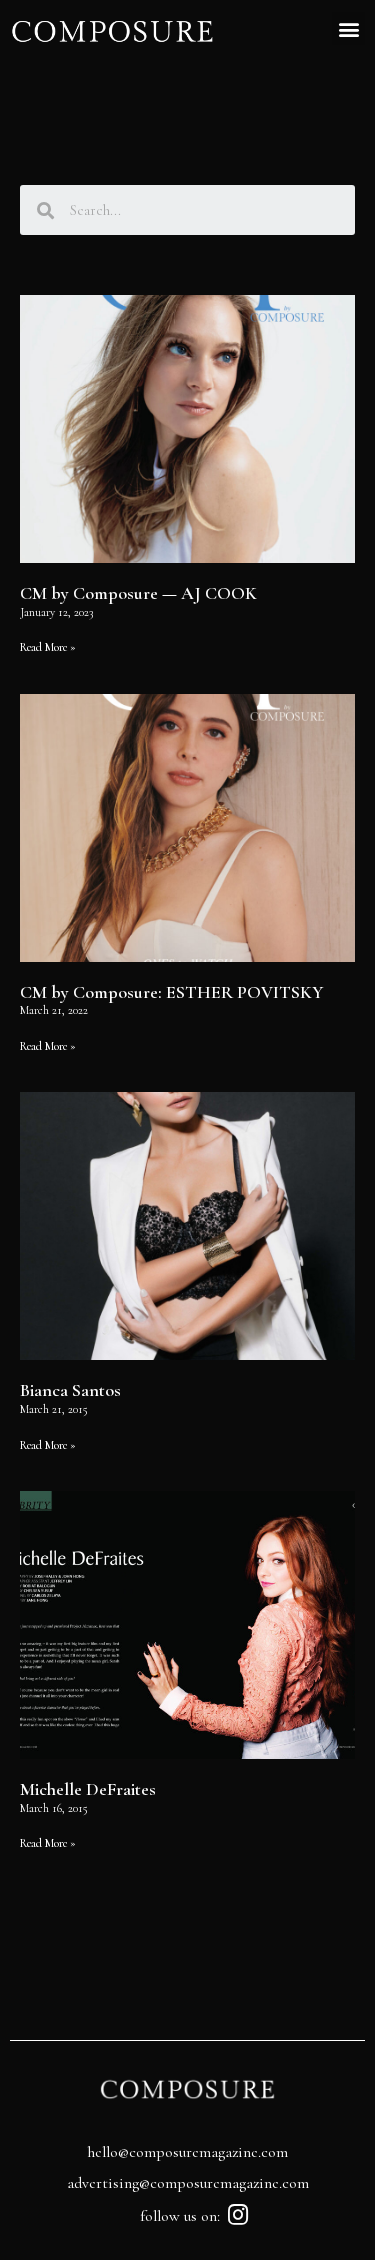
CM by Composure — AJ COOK (138, 593)
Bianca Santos (70, 1390)
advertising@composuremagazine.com (188, 2183)
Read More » (48, 647)
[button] (348, 28)
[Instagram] (237, 2214)
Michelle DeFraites (88, 1789)
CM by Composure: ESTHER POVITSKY (171, 992)
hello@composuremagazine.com (187, 2152)
